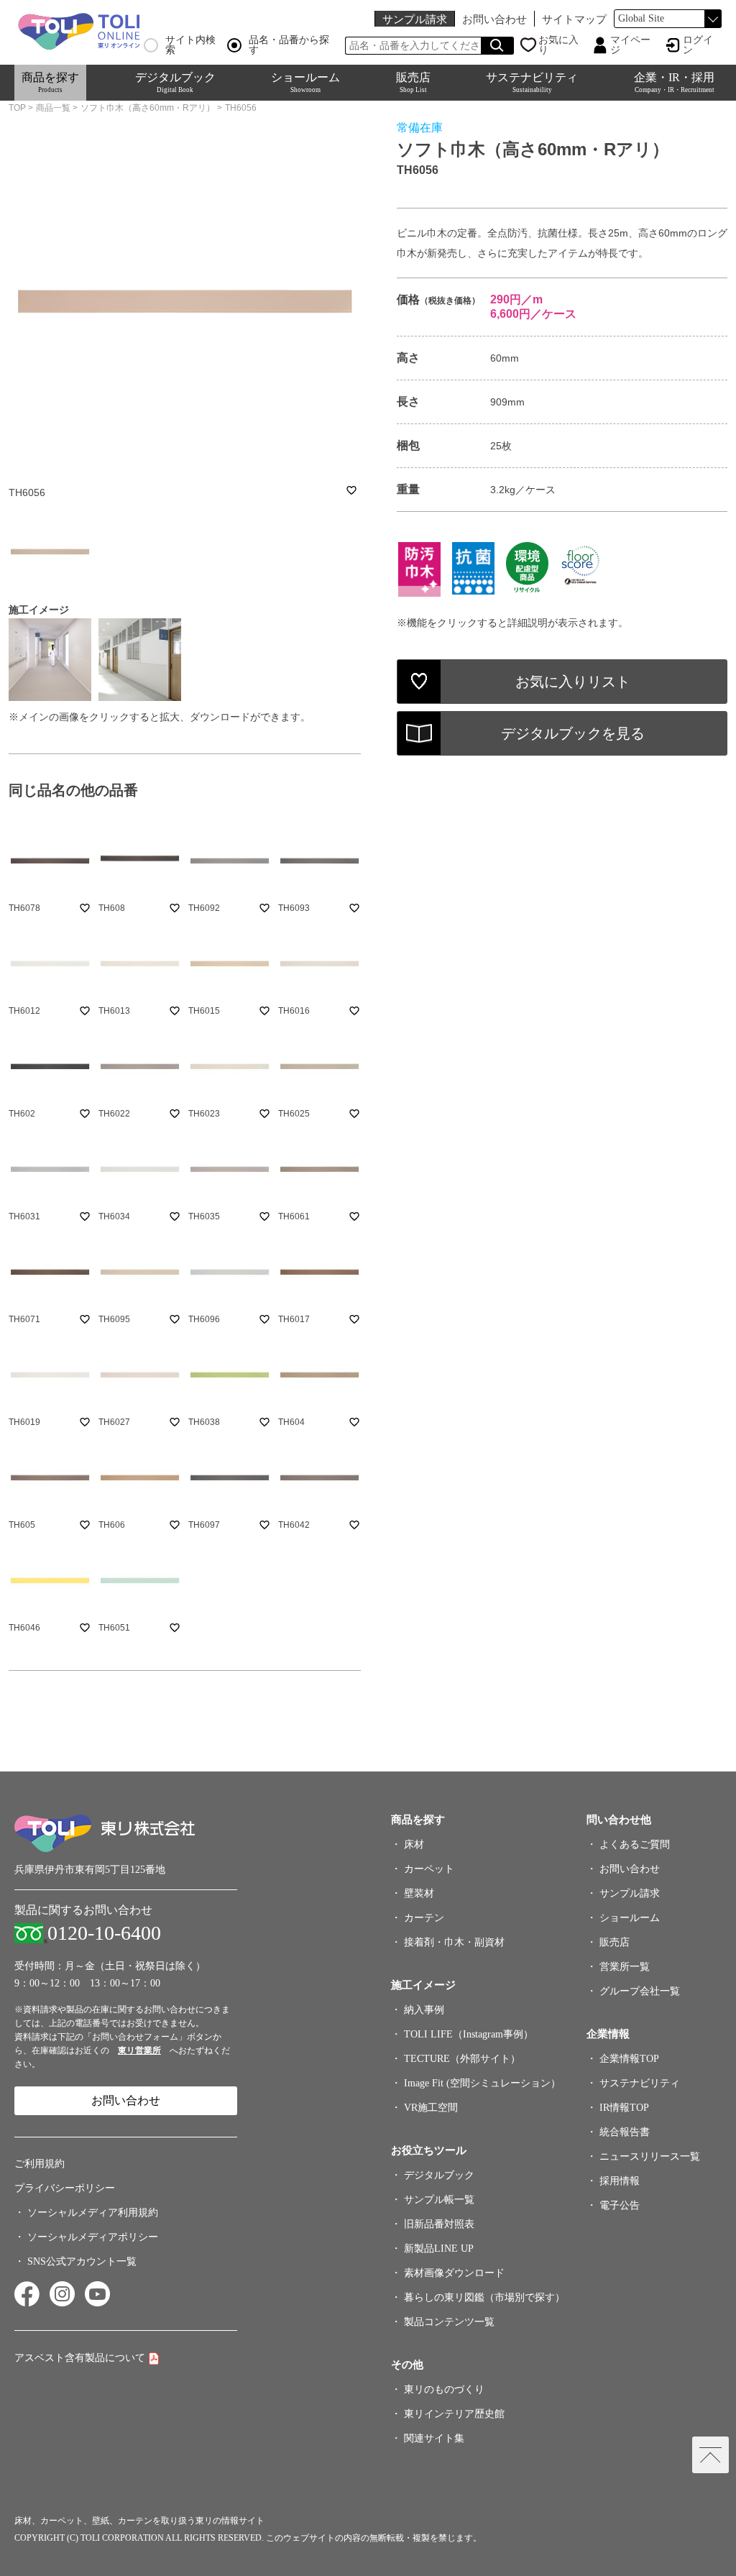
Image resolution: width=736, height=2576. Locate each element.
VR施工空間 (431, 2108)
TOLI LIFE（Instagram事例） (469, 2034)
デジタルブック (175, 82)
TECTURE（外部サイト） (462, 2059)
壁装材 (419, 1893)
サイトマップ (574, 19)
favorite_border (351, 490)
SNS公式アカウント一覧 (82, 2261)
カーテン (424, 1918)
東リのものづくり (444, 2389)
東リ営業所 (139, 2050)
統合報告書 (625, 2132)
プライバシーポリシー (65, 2188)
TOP (17, 108)
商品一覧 (53, 108)
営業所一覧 (625, 1967)
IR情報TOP (624, 2108)
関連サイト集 (434, 2438)
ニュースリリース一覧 (650, 2156)
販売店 (413, 82)
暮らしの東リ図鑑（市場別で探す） (484, 2297)
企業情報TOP (629, 2059)
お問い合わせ (494, 19)
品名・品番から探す (289, 45)
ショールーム (305, 82)
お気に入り (558, 45)
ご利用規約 (40, 2164)
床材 (414, 1844)
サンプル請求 (415, 19)
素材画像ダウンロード (454, 2273)
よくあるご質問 (635, 1844)
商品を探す (50, 82)
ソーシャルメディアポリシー (93, 2237)
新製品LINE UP (439, 2249)
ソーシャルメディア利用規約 (93, 2213)
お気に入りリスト (573, 682)
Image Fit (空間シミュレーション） (482, 2083)
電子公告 (620, 2205)
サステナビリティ (532, 82)
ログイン (698, 45)
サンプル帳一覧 (439, 2200)
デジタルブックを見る (573, 733)
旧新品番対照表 (439, 2224)
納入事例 (424, 2010)
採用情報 (620, 2181)
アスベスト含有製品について (80, 2358)
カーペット (429, 1869)
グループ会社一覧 (640, 1991)
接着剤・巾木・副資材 (454, 1942)
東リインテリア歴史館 (454, 2414)
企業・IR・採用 (674, 82)
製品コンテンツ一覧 (449, 2322)
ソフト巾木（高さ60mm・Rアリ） (148, 108)
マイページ (630, 45)
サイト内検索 (190, 45)
